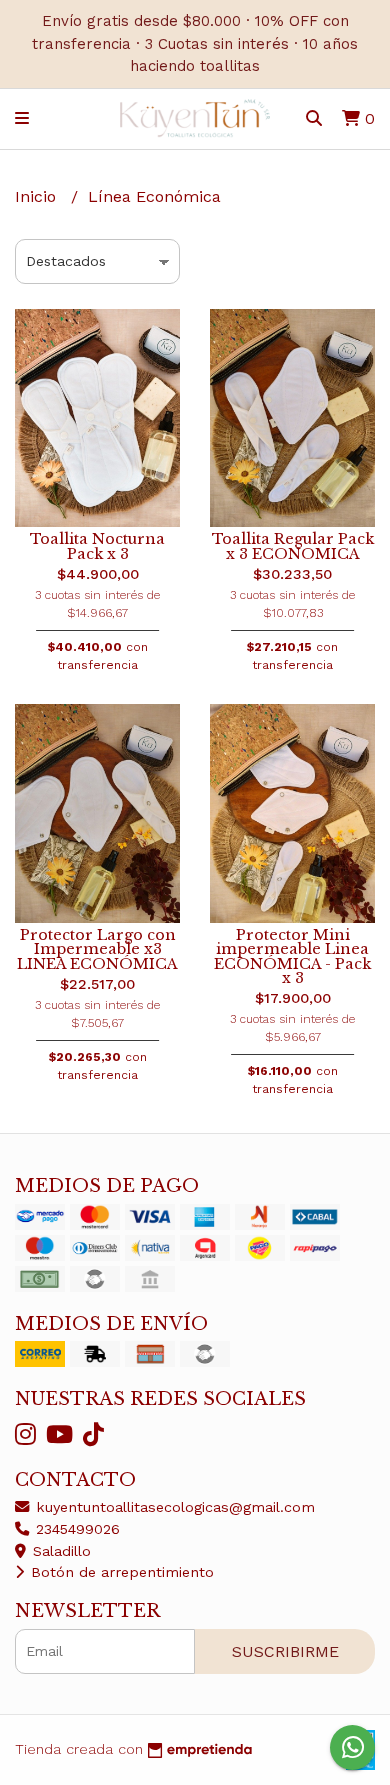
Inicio (38, 196)
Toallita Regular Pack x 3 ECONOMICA (293, 546)
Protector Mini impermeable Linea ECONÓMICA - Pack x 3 (292, 956)
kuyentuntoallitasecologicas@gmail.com (173, 1507)
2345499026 (75, 1529)
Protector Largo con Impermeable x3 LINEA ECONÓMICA (97, 949)
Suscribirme (285, 1651)
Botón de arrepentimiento (120, 1572)
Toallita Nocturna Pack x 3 (97, 546)
